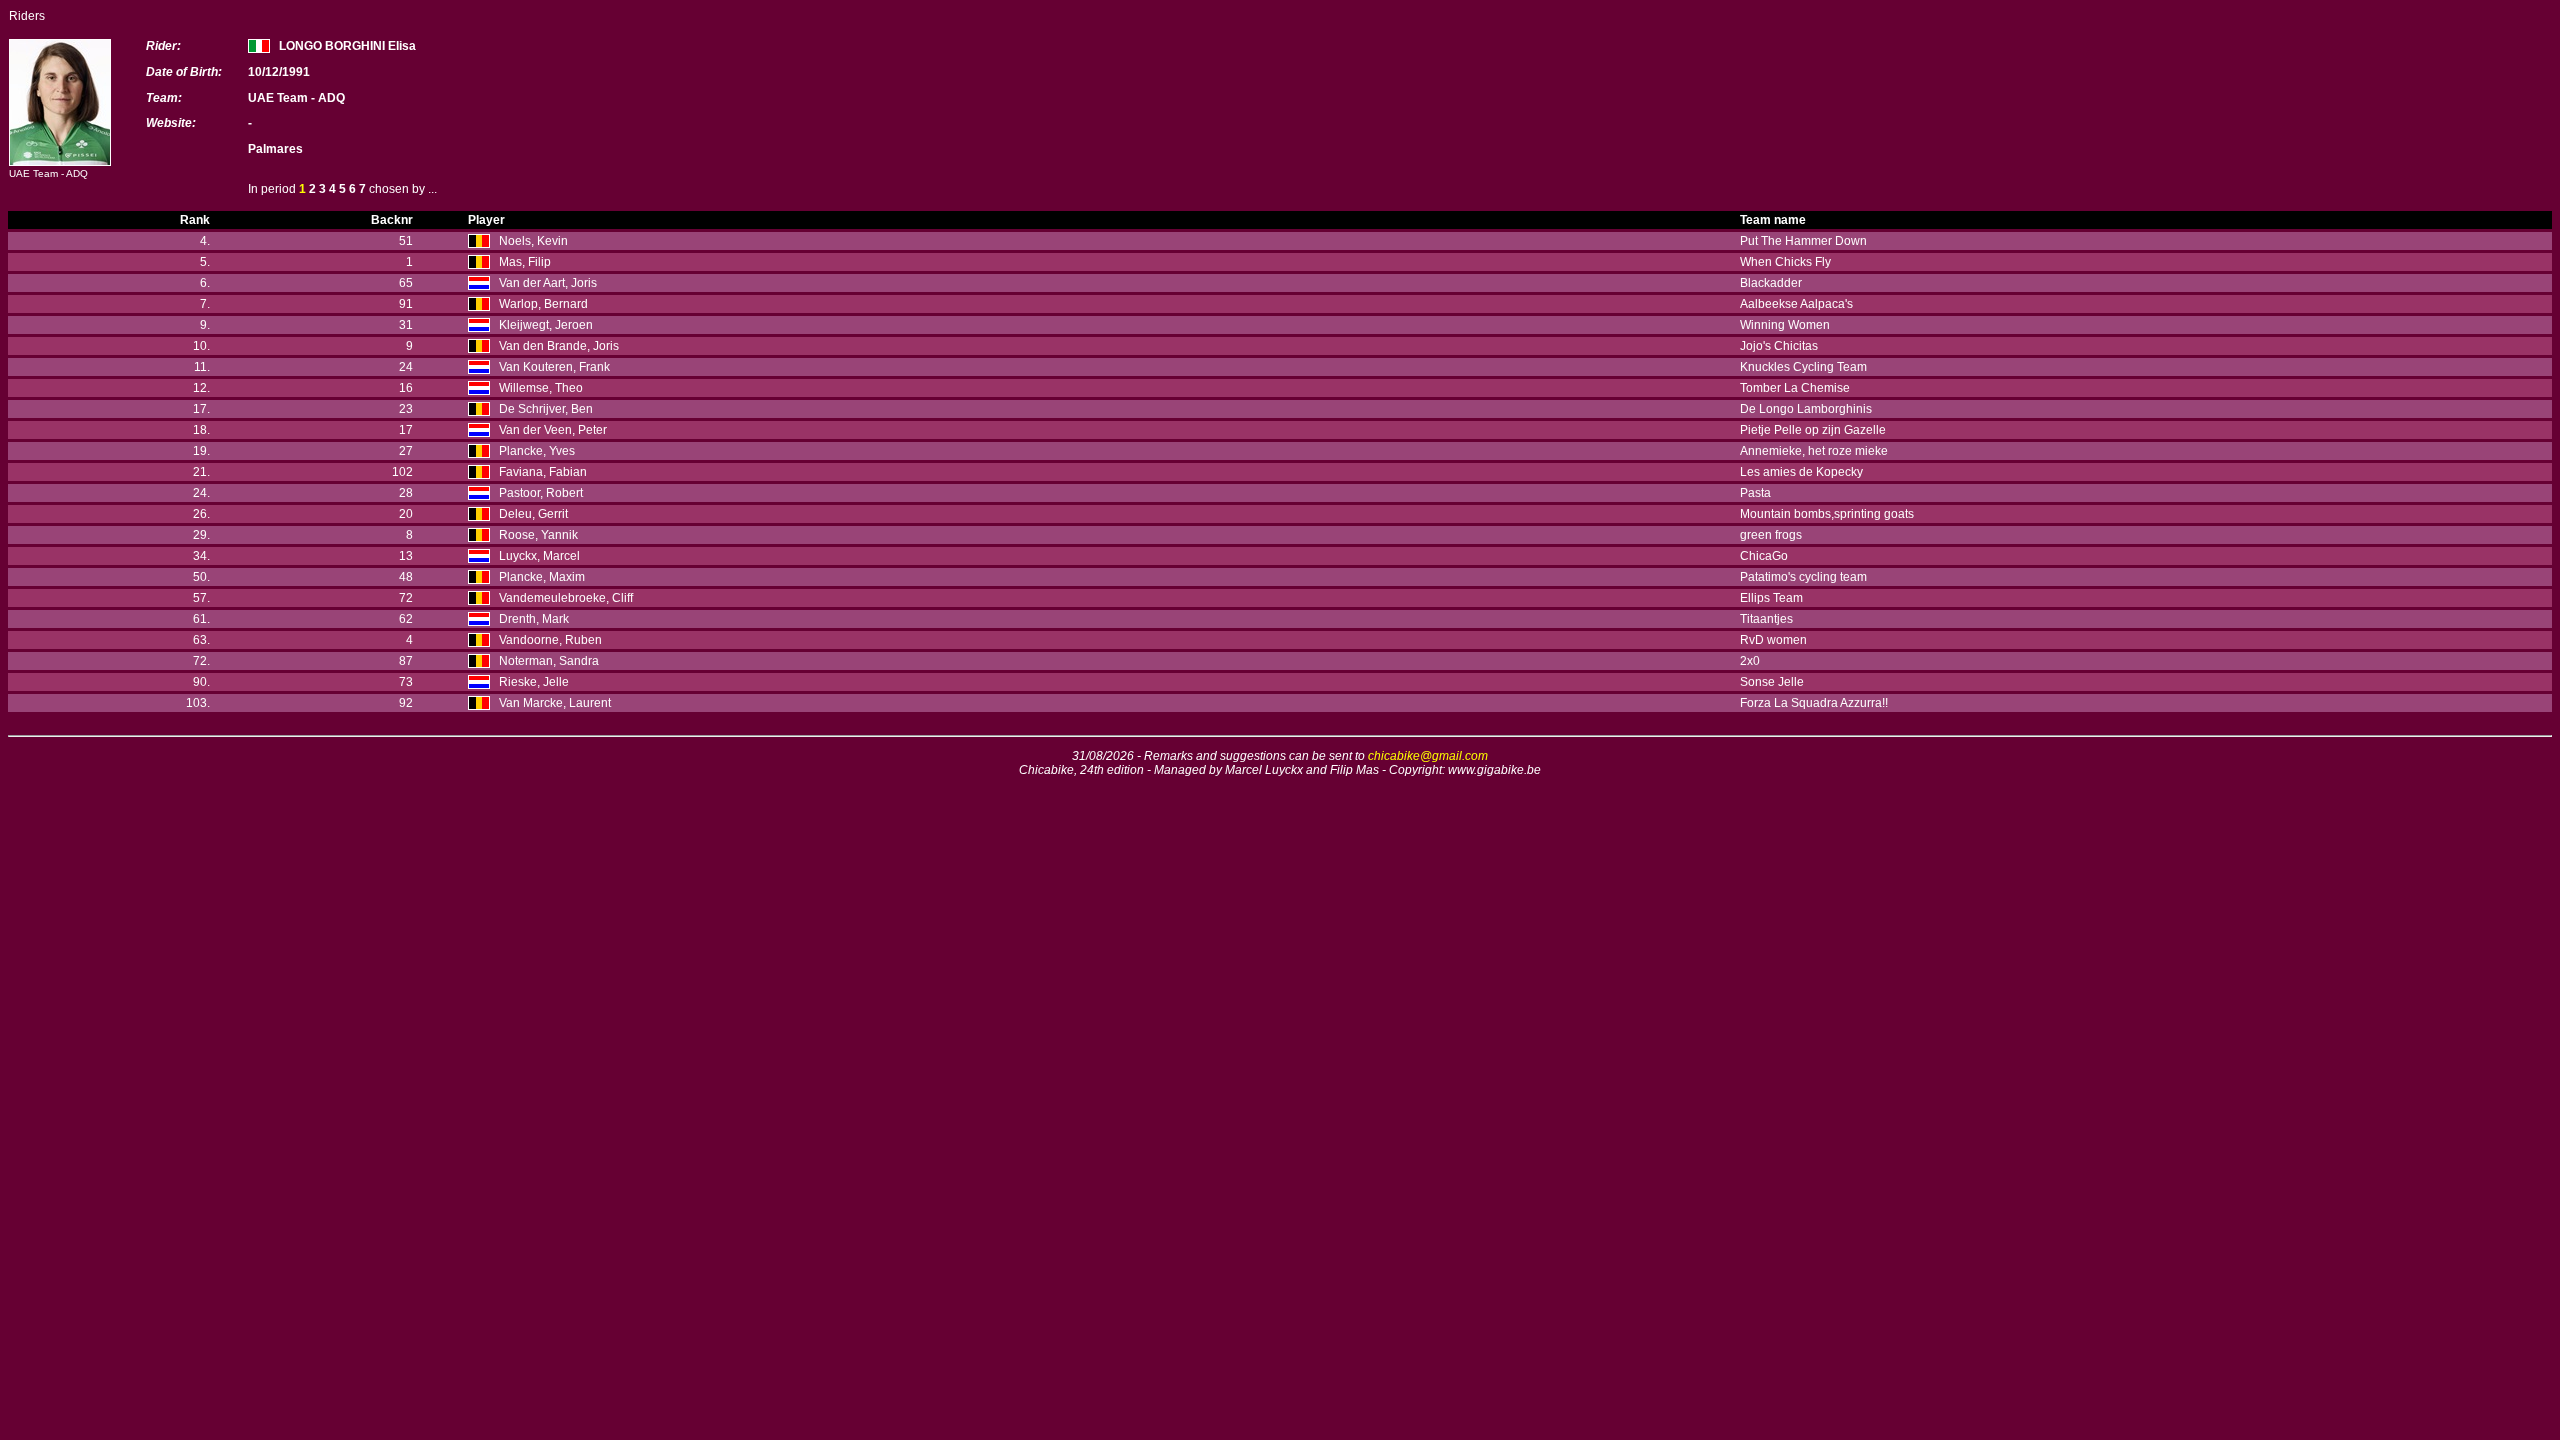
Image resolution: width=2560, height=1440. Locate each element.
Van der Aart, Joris (548, 283)
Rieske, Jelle (534, 682)
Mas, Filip (525, 262)
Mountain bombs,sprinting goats (1827, 514)
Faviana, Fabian (543, 472)
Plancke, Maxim (542, 577)
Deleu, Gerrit (533, 514)
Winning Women (1785, 325)
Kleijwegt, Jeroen (546, 325)
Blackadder (1771, 283)
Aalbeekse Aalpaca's (1796, 304)
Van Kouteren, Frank (554, 367)
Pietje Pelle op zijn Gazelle (1813, 430)
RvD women (1773, 640)
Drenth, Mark (534, 619)
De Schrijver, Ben (546, 409)
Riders (27, 16)
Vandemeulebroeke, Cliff (566, 598)
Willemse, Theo (541, 388)
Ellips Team (1771, 598)
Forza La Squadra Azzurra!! (1814, 703)
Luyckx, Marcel (539, 556)
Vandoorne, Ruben (550, 640)
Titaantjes (1766, 619)
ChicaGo (1764, 556)
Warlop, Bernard (543, 304)
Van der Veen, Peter (553, 430)
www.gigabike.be (1494, 770)
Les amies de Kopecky (1801, 472)
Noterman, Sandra (549, 661)
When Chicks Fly (1785, 262)
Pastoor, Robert (541, 493)
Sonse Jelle (1772, 682)
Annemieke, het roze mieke (1814, 451)
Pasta (1755, 493)
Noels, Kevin (533, 241)
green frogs (1771, 535)
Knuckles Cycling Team (1803, 367)
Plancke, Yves (537, 451)
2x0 (1750, 661)
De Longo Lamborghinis (1806, 409)
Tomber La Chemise (1795, 388)
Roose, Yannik (538, 535)
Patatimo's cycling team (1803, 577)
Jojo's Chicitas (1779, 346)
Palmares (275, 149)
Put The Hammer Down (1803, 241)
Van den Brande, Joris (559, 346)
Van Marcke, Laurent (555, 703)
